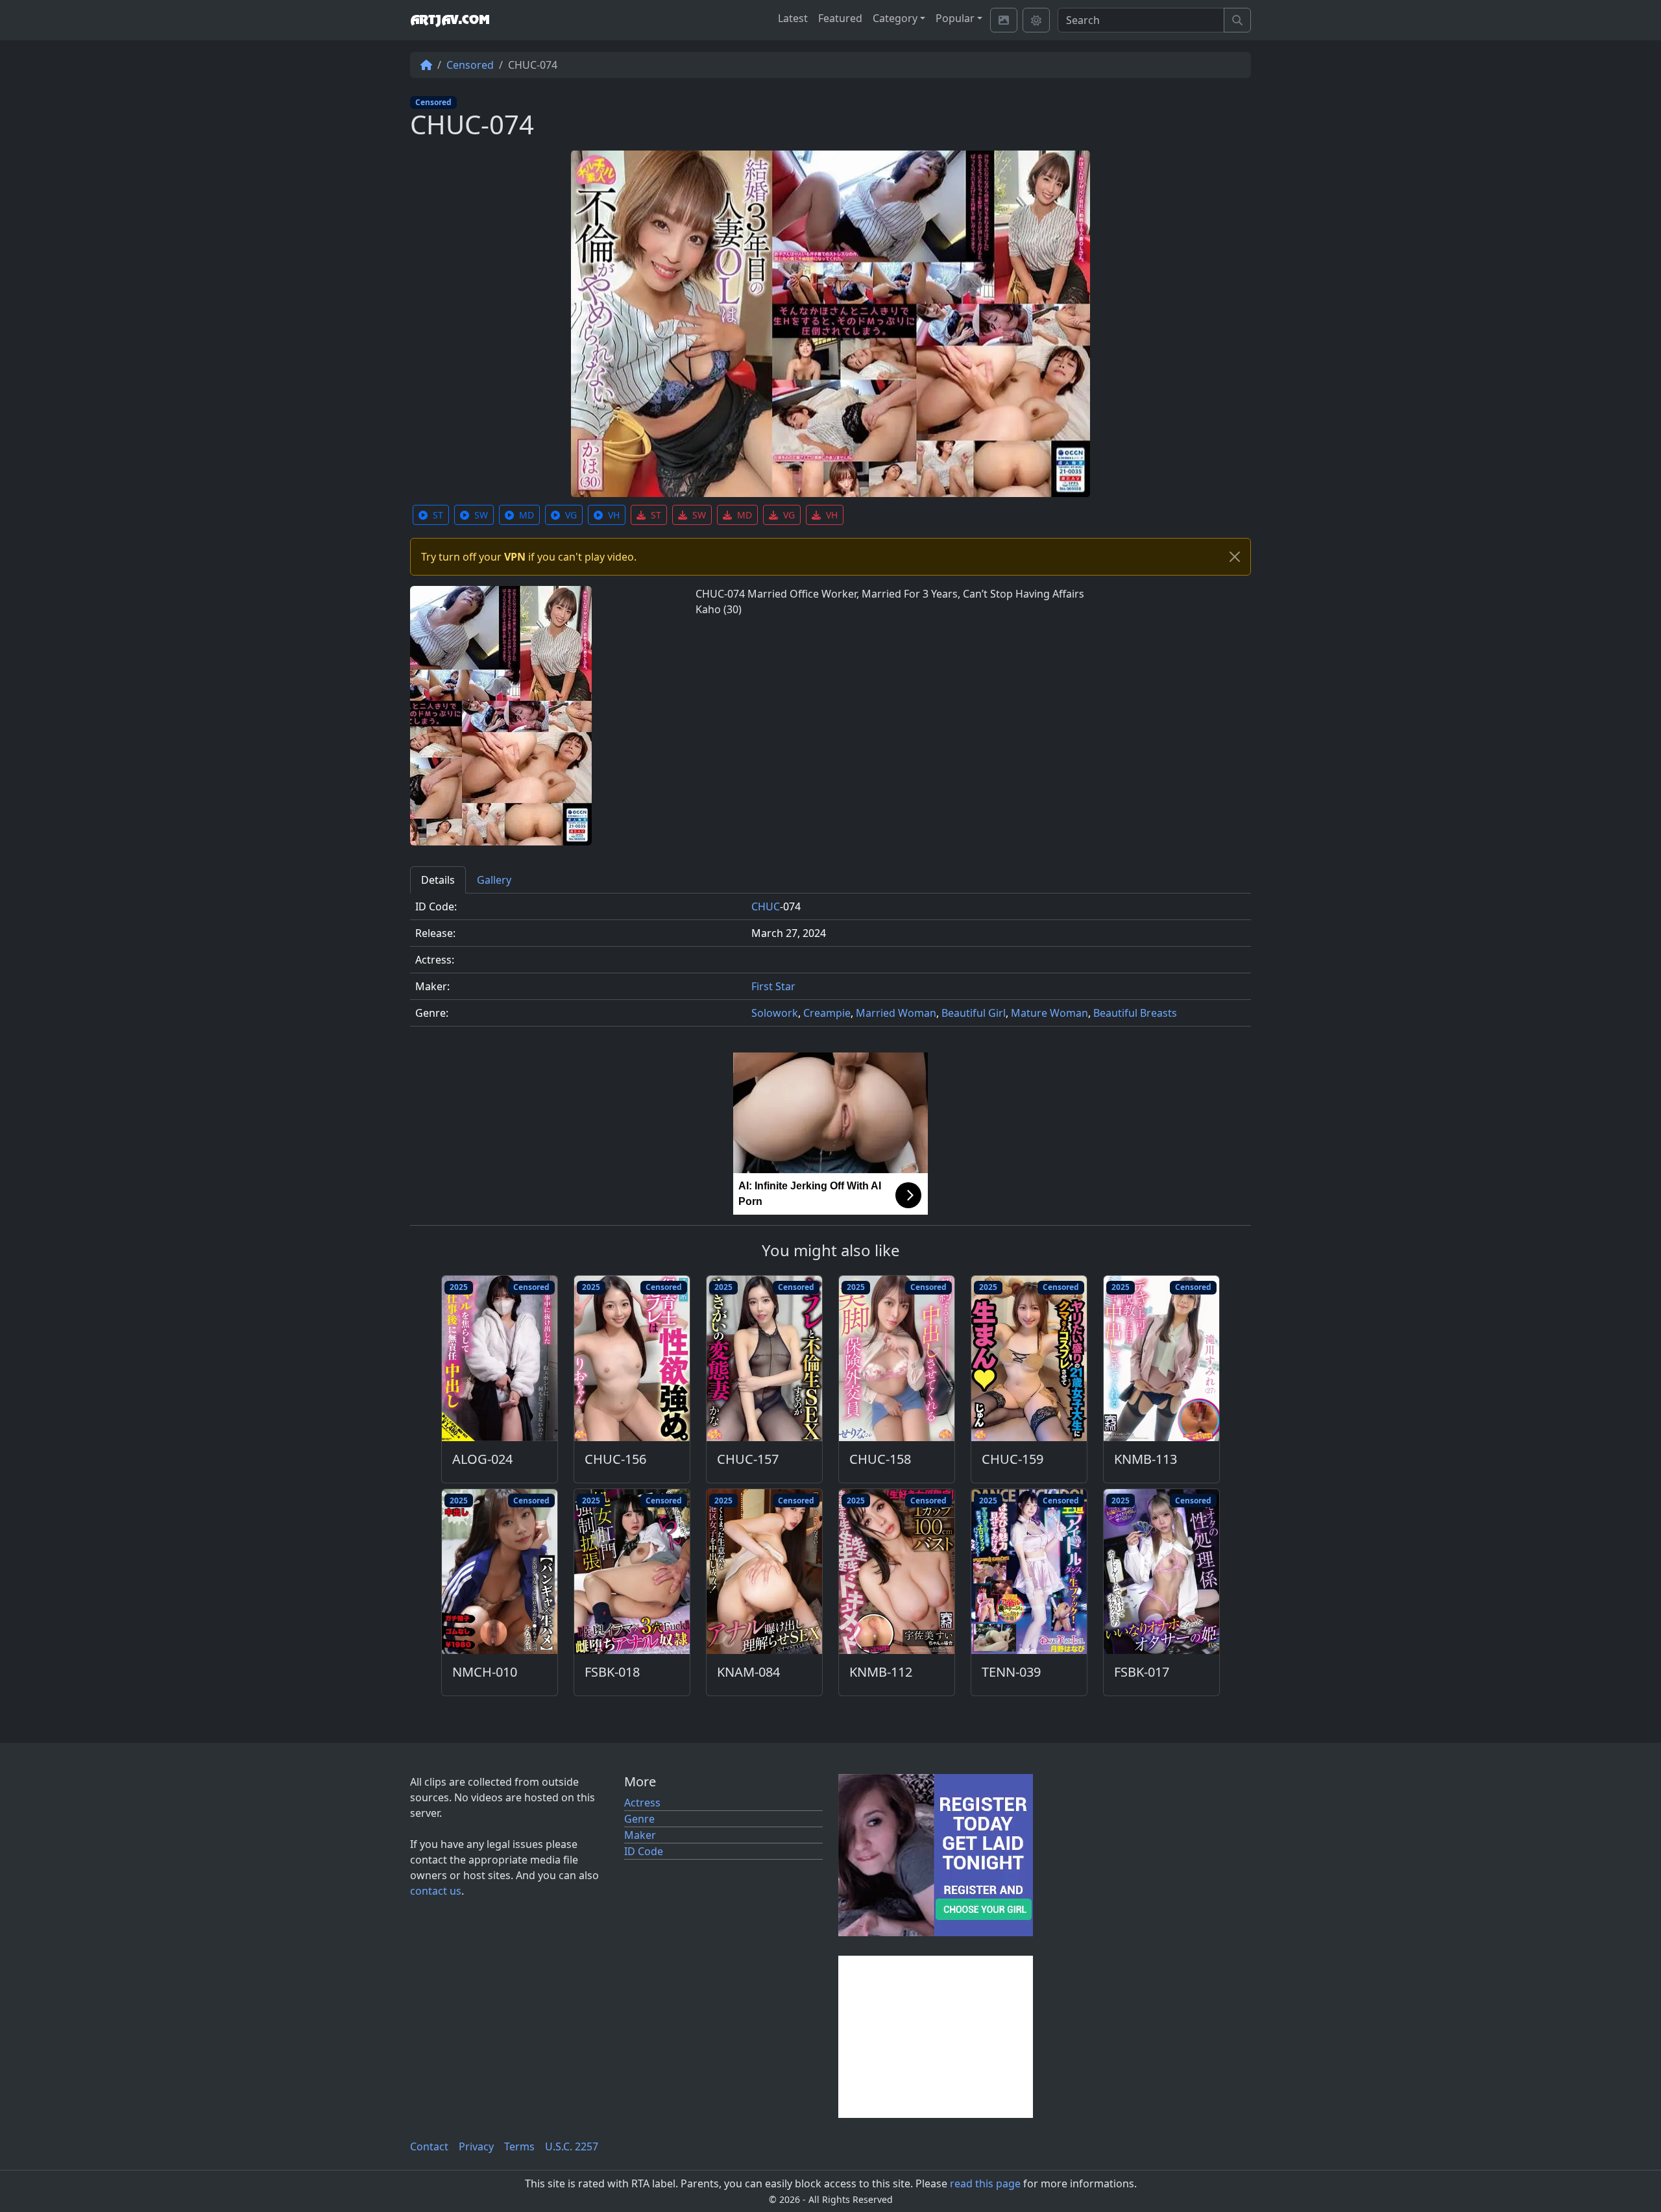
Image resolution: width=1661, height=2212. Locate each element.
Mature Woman (1049, 1013)
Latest (793, 18)
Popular (955, 18)
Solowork (775, 1013)
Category (895, 18)
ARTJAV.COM (450, 20)
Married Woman (896, 1013)
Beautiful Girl (974, 1013)
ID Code (644, 1851)
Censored (470, 65)
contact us (436, 1891)
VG (571, 515)
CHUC (766, 906)
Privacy (476, 2146)
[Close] (1235, 557)
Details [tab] (438, 880)
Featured (840, 18)
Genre (639, 1819)
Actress (642, 1803)
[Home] (426, 65)
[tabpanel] (830, 965)
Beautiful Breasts (1135, 1013)
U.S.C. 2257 (572, 2146)
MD (527, 515)
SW (481, 515)
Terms (519, 2146)
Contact (429, 2146)
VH (614, 515)
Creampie (827, 1013)
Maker (640, 1835)
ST (438, 515)
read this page (985, 2183)
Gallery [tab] (494, 880)
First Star (773, 986)
